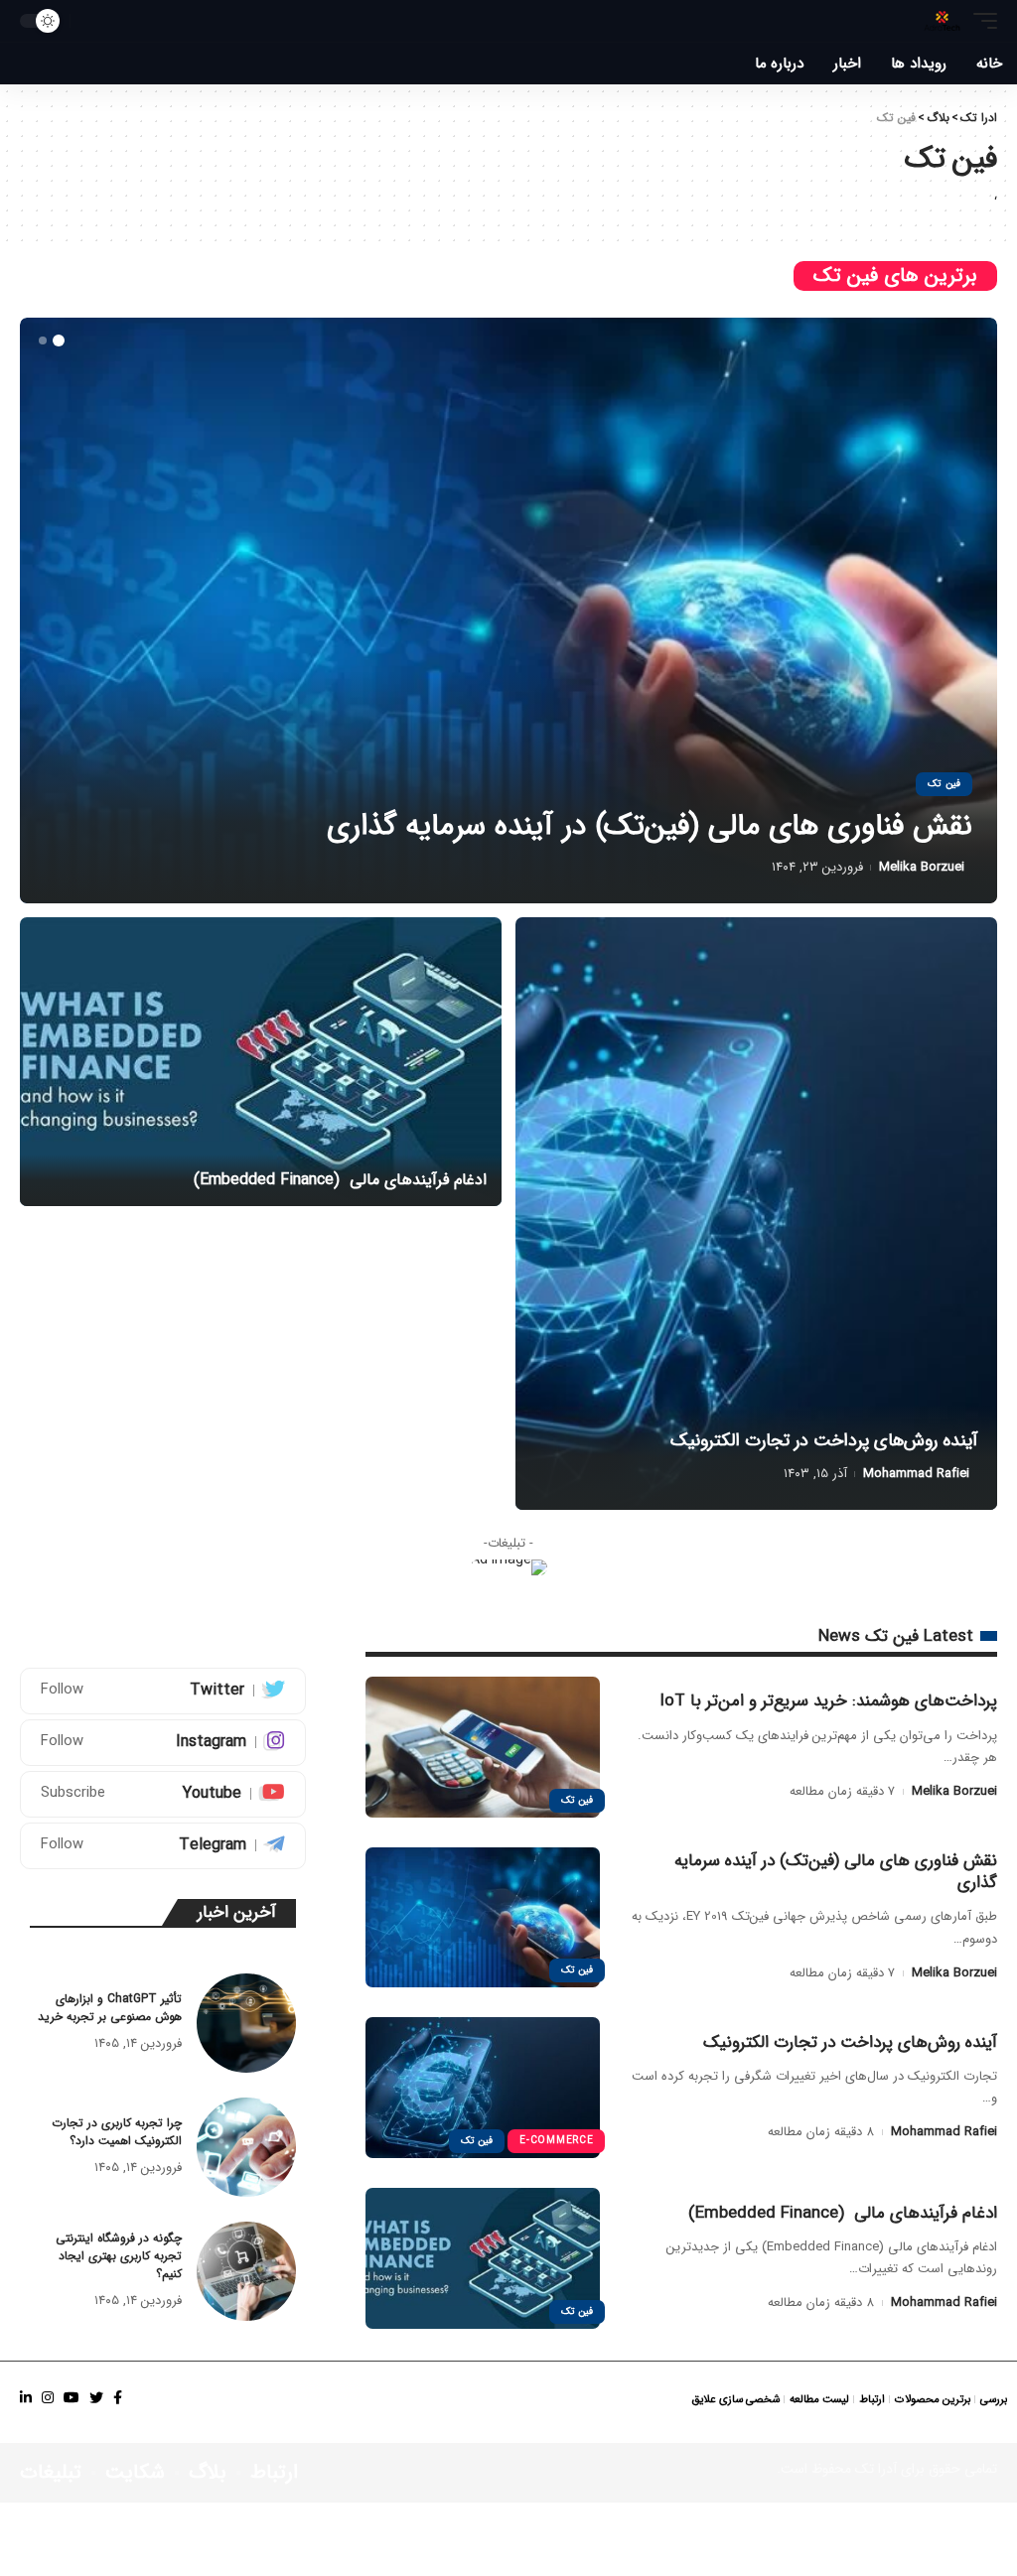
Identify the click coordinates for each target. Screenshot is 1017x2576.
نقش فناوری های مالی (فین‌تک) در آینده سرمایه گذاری (836, 1872)
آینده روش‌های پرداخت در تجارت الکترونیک (824, 1440)
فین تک (944, 784)
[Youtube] (163, 1794)
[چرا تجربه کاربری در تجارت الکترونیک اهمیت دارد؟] (246, 2147)
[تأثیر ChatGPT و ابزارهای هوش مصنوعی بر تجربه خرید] (246, 2023)
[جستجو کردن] (90, 21)
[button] (59, 340)
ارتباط (872, 2400)
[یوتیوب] (72, 2398)
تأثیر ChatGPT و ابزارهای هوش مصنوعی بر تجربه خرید (110, 2008)
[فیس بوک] (118, 2398)
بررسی (994, 2400)
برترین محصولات (933, 2400)
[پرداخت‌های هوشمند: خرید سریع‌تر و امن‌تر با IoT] (483, 1747)
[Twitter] (163, 1691)
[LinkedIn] (26, 2398)
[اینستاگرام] (48, 2398)
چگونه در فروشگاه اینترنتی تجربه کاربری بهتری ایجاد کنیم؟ (119, 2256)
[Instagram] (163, 1743)
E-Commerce (556, 2141)
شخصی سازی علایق (735, 2400)
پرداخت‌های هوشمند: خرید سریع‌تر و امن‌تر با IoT (828, 1701)
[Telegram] (163, 1846)
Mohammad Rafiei (911, 867)
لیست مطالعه (819, 2400)
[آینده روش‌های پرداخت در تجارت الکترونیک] (756, 1214)
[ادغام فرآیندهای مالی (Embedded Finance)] (508, 610)
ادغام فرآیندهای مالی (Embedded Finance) (699, 826)
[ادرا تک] (942, 21)
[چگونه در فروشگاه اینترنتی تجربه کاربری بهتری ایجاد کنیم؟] (246, 2271)
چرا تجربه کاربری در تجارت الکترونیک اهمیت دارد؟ (117, 2132)
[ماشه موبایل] (980, 21)
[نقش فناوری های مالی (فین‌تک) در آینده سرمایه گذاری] (483, 1918)
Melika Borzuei (954, 1791)
